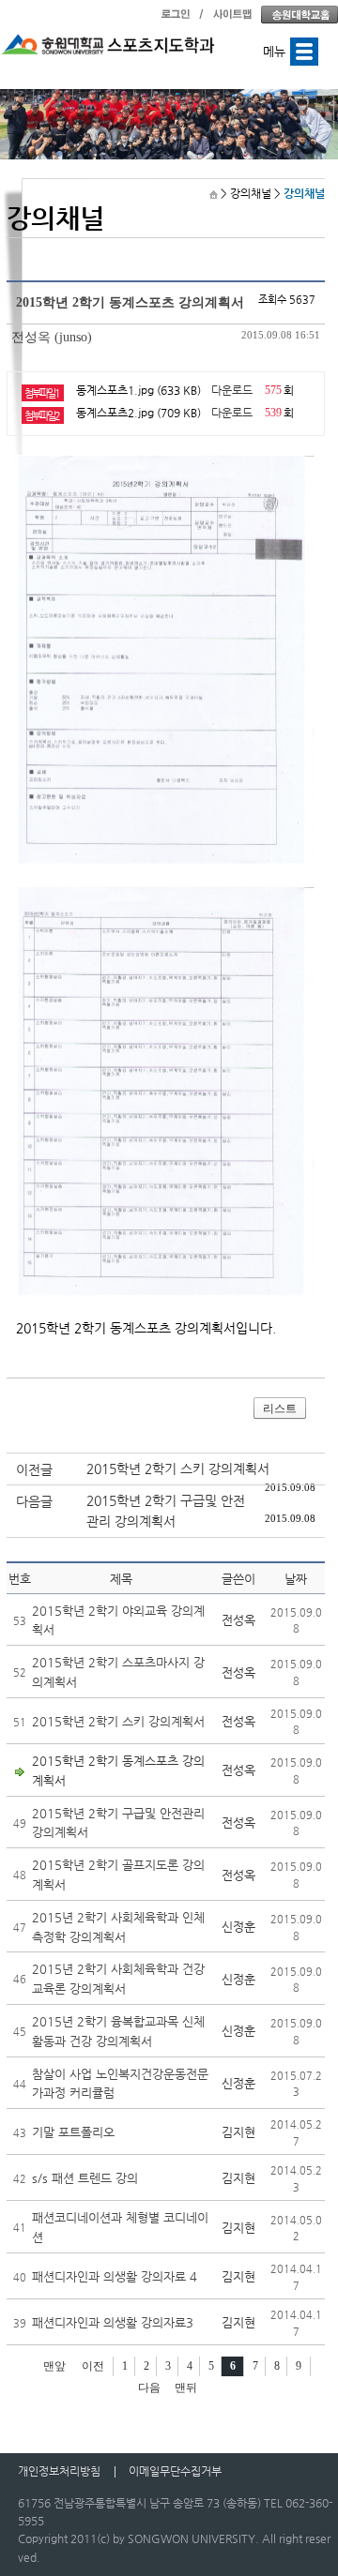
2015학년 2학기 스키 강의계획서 (178, 1469)
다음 (149, 2388)
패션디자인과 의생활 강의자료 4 (115, 2276)
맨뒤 (186, 2388)
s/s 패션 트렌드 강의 (85, 2178)
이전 (93, 2366)
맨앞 (54, 2366)
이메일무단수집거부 (175, 2471)
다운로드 (232, 390)
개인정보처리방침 (59, 2471)
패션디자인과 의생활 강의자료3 (113, 2322)
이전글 (34, 1469)
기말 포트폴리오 (73, 2132)
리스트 (280, 1409)
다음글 (34, 1501)
